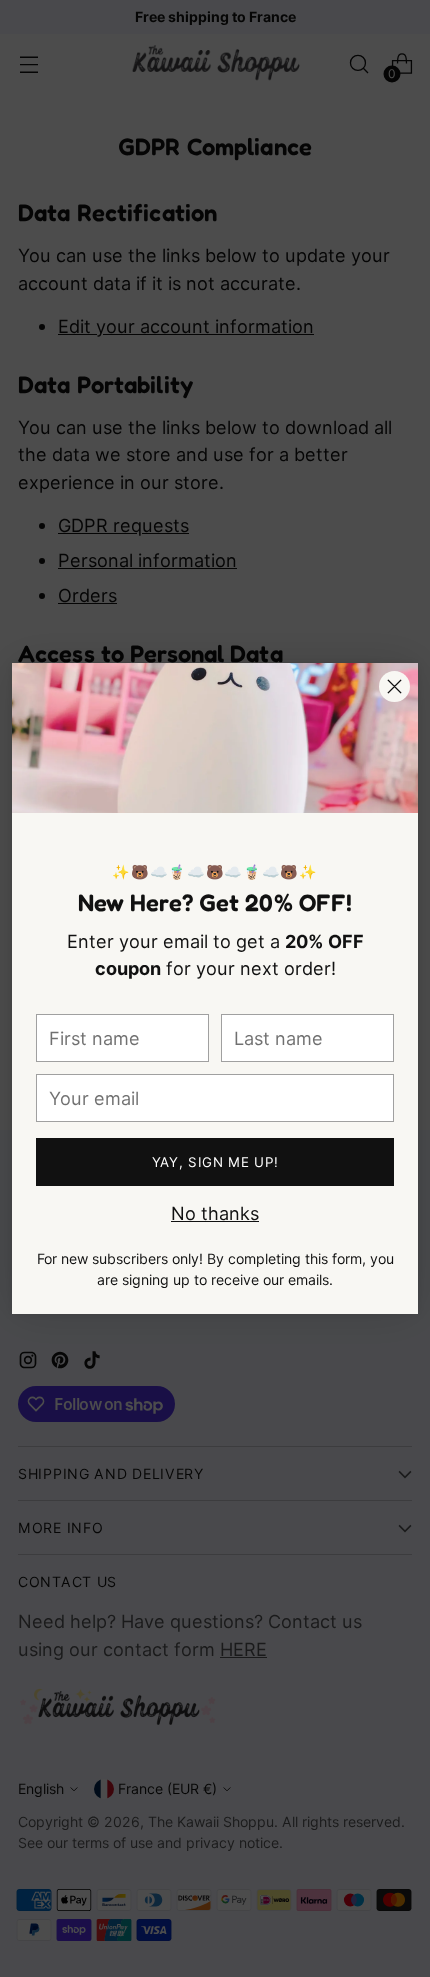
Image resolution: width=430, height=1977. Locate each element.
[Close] (394, 686)
